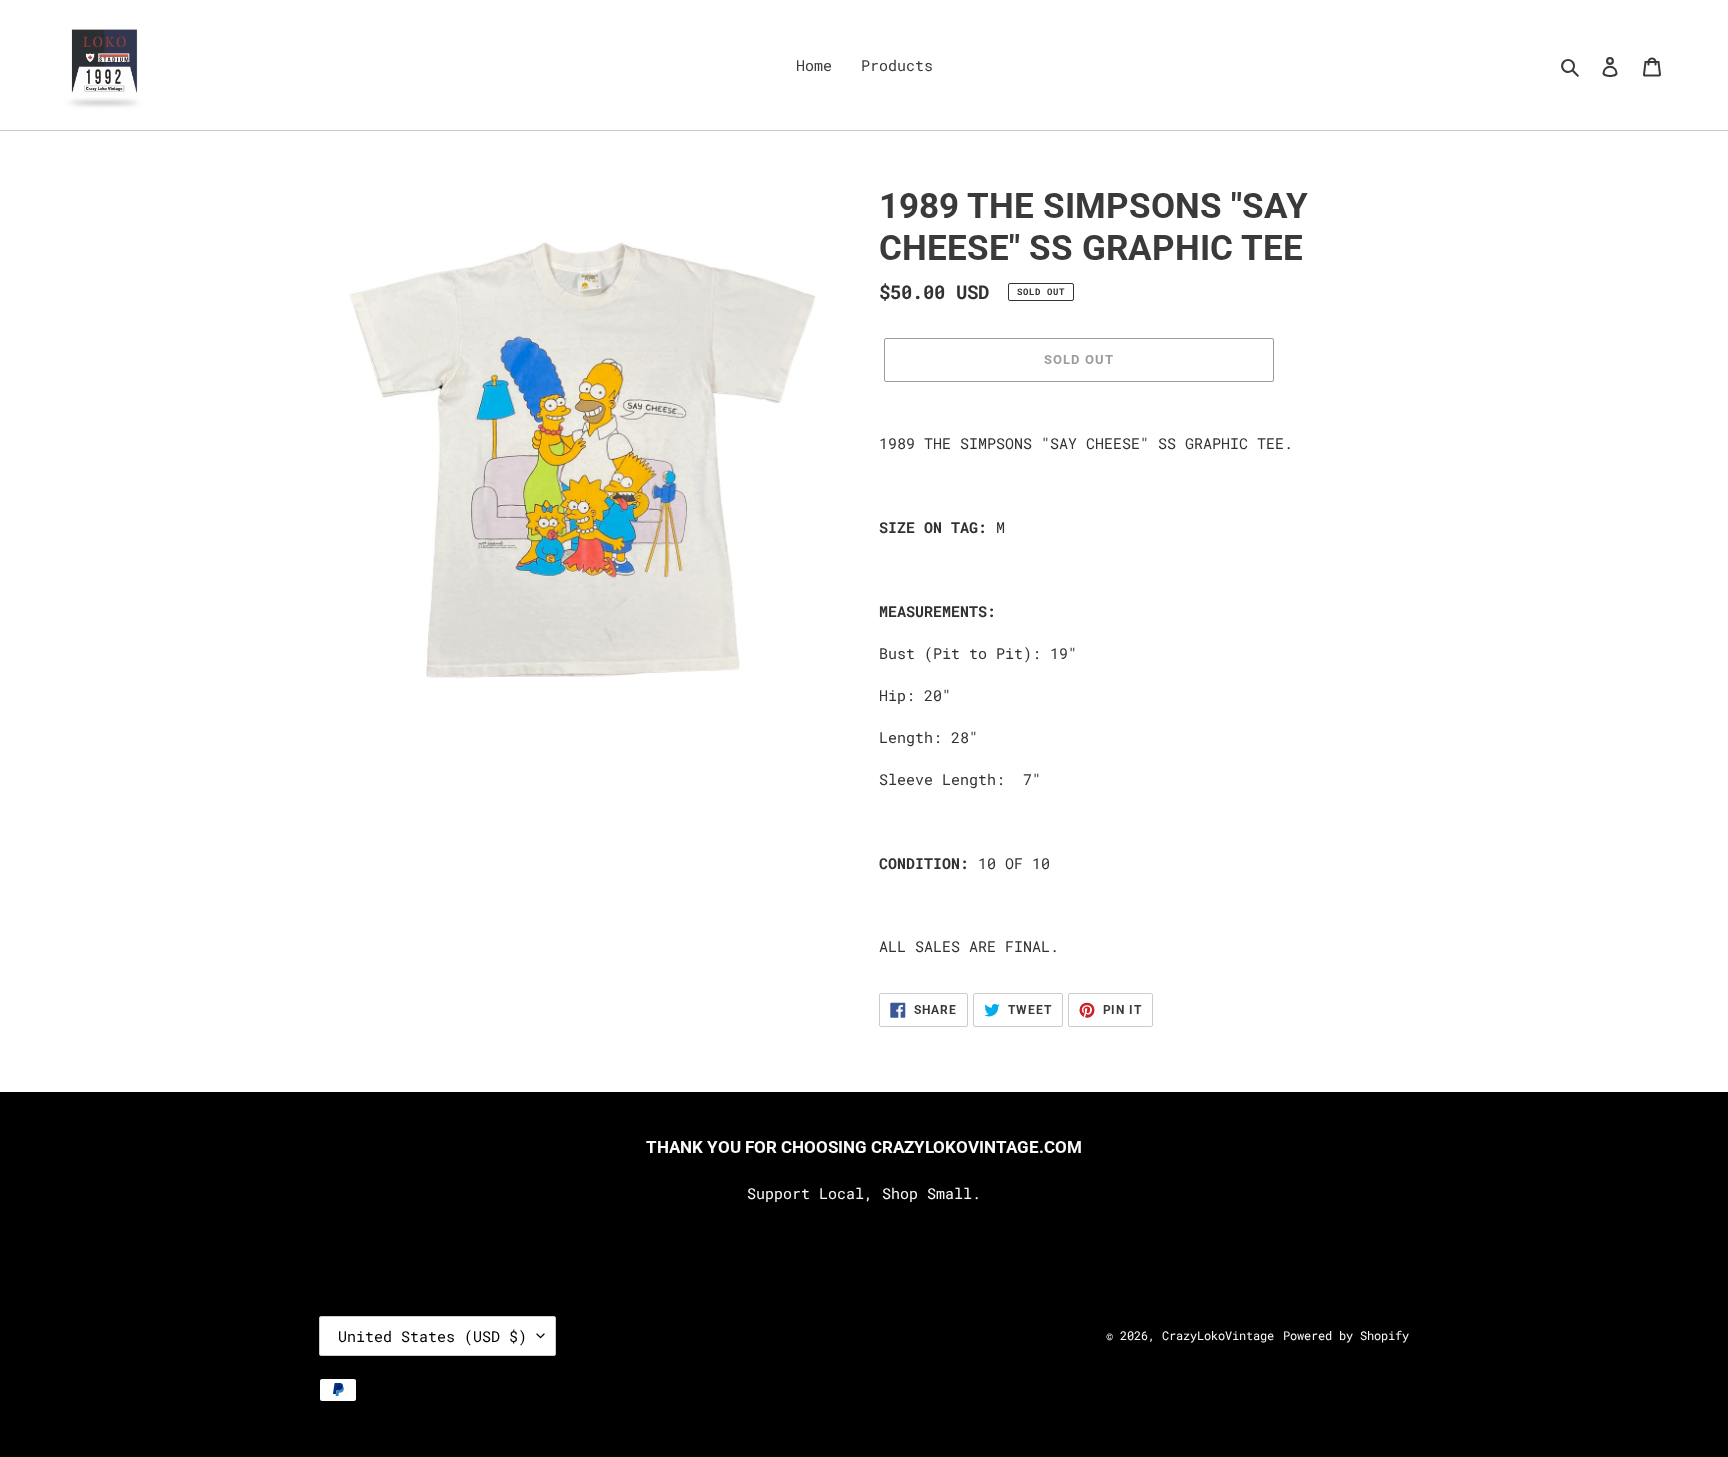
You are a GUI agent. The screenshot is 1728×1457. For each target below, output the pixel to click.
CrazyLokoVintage (1218, 1335)
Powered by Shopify (1346, 1335)
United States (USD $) (432, 1336)
